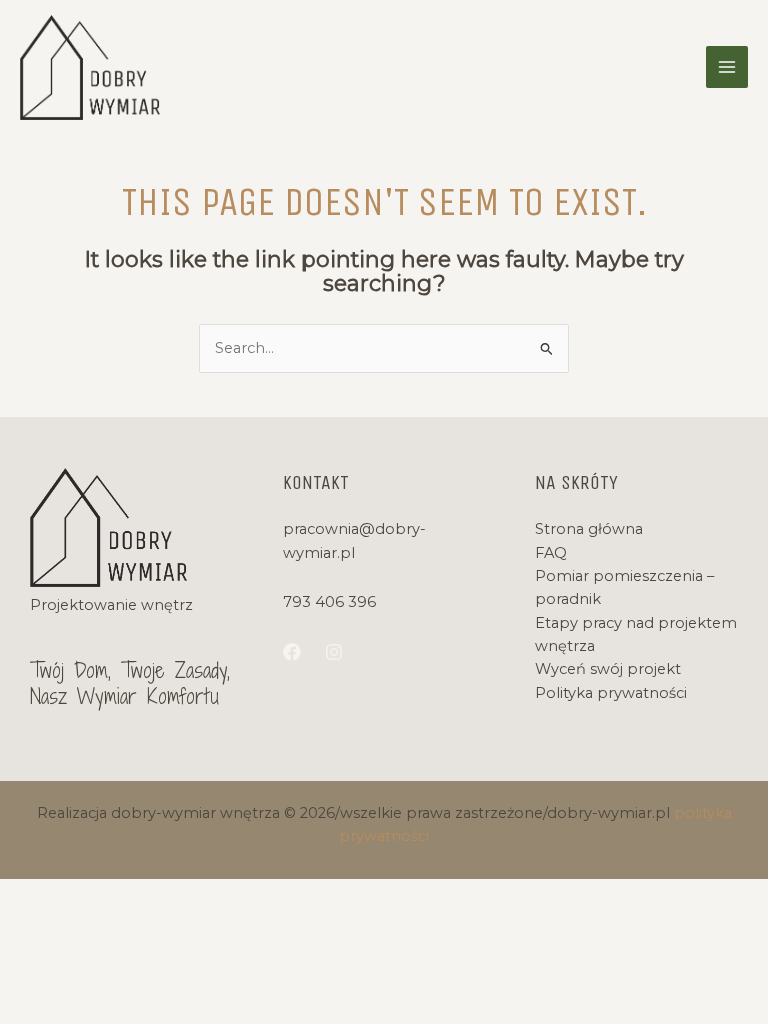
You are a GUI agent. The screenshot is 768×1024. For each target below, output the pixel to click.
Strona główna (589, 529)
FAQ (551, 553)
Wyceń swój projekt (608, 669)
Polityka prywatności (611, 693)
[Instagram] (334, 652)
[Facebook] (292, 652)
